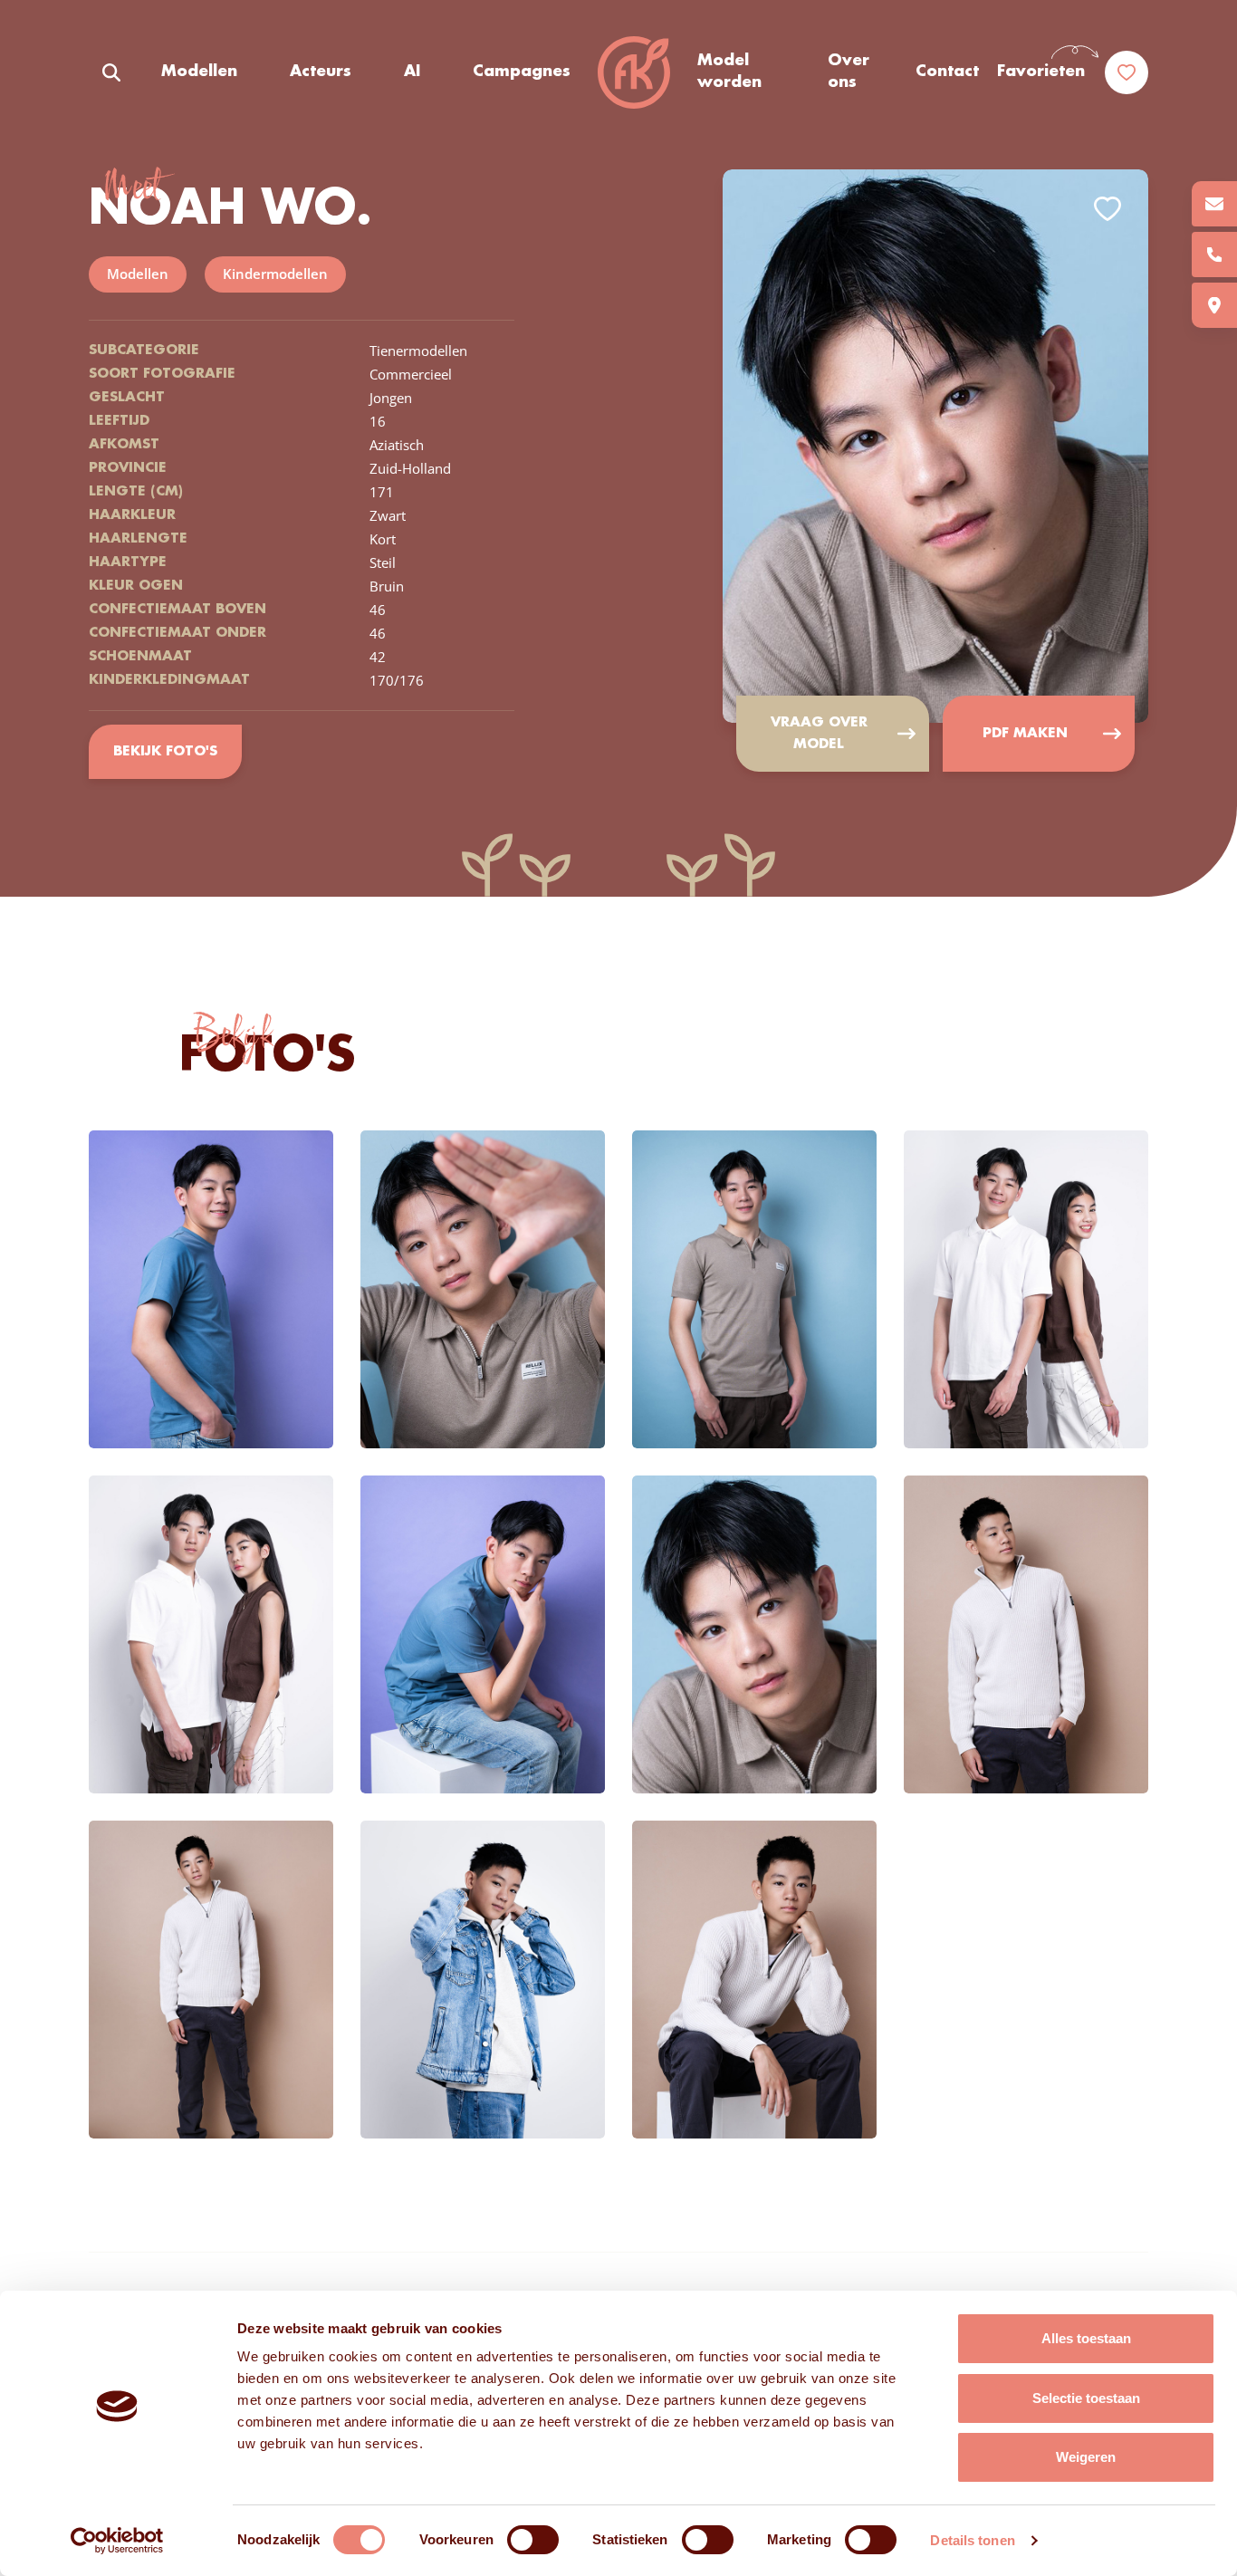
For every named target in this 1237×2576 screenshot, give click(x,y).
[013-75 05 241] (1214, 255)
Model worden (729, 72)
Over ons (849, 72)
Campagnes (522, 72)
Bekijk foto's (165, 752)
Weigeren (1086, 2457)
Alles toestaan (1086, 2338)
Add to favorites (1108, 209)
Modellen (199, 72)
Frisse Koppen (634, 72)
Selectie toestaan (1086, 2398)
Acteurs (321, 72)
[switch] (533, 2540)
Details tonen (972, 2540)
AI (412, 72)
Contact (947, 72)
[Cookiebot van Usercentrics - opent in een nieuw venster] (117, 2541)
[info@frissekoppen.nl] (1214, 204)
